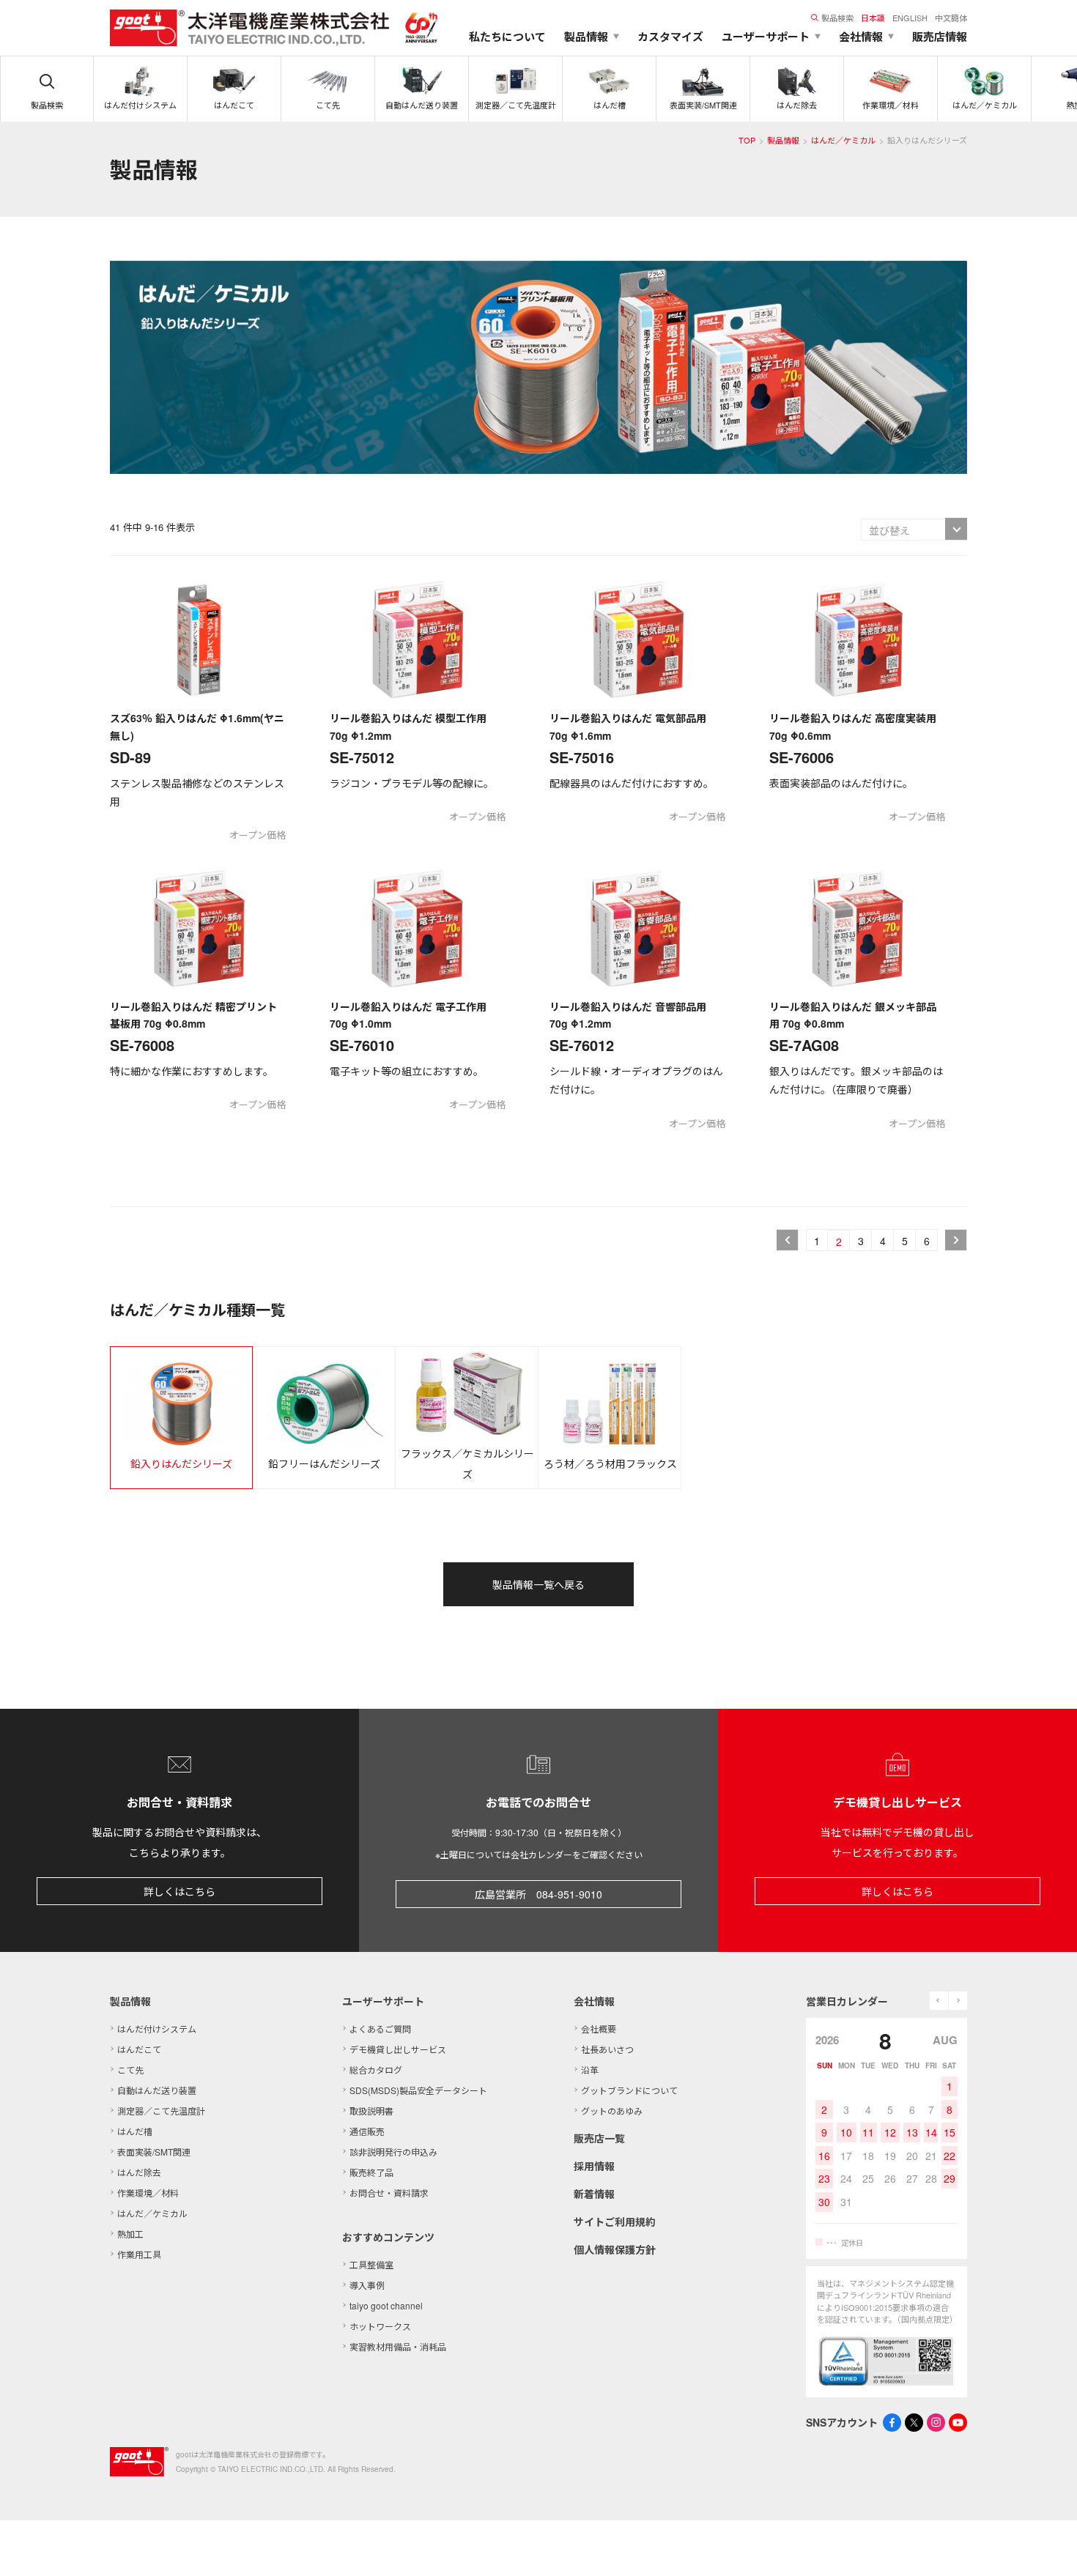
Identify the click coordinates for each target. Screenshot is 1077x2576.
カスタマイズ (670, 37)
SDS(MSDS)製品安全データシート (418, 2090)
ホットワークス (380, 2326)
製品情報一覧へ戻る (538, 1584)
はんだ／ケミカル (843, 140)
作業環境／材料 (148, 2193)
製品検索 (837, 18)
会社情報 (594, 2001)
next (958, 2001)
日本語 (873, 18)
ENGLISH (910, 18)
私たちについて (507, 37)
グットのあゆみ (612, 2111)
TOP (747, 140)
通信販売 (367, 2131)
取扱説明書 (371, 2111)
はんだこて (139, 2049)
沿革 (590, 2070)
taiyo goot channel (386, 2305)
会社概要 (599, 2028)
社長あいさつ (607, 2049)
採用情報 (594, 2166)
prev (939, 2001)
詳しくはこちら (179, 1891)
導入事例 (367, 2285)
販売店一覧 (599, 2138)
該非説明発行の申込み (393, 2152)
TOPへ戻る (1048, 2547)
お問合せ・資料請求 (389, 2193)
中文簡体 (951, 18)
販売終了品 (371, 2172)
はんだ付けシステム (157, 2028)
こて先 (130, 2070)
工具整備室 (371, 2264)
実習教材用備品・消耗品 (398, 2346)
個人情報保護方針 (615, 2249)
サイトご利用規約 (615, 2221)
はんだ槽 (135, 2131)
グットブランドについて (629, 2090)
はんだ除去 (139, 2172)
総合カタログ (376, 2070)
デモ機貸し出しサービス (398, 2049)
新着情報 (594, 2194)
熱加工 (130, 2234)
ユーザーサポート (383, 2001)
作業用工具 (139, 2254)
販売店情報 (940, 37)
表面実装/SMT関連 (154, 2152)
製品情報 (783, 140)
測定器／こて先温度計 (161, 2111)
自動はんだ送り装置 (157, 2090)
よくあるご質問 (380, 2028)
